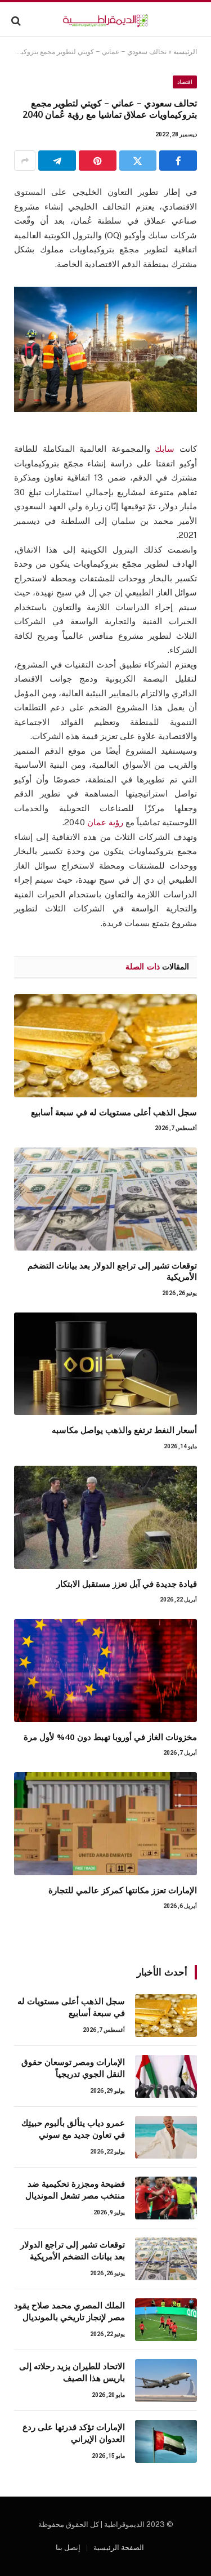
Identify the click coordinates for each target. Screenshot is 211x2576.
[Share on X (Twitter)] (138, 161)
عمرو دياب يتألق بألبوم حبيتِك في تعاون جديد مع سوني (73, 2128)
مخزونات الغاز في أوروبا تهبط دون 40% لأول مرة (110, 1737)
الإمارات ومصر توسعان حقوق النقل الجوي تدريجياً (73, 2068)
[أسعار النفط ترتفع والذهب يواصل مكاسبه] (105, 1364)
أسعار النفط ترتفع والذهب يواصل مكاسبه (124, 1430)
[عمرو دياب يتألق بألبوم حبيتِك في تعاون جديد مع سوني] (166, 2137)
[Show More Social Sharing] (25, 161)
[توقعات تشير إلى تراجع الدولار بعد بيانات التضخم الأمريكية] (105, 1199)
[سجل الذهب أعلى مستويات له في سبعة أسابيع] (105, 1046)
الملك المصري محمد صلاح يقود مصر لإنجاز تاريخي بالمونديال (69, 2311)
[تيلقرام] (57, 161)
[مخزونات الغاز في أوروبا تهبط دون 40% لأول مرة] (105, 1670)
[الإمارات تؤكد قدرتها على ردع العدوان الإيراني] (166, 2441)
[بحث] (17, 21)
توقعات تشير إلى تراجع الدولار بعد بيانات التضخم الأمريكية (73, 2250)
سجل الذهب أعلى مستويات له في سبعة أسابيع (114, 1112)
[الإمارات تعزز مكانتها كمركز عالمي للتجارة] (105, 1824)
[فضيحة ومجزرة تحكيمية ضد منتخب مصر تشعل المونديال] (166, 2198)
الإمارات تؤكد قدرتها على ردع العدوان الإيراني (74, 2433)
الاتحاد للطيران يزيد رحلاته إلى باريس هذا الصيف (72, 2372)
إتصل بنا (68, 2548)
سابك (165, 449)
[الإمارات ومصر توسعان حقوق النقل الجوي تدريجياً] (166, 2076)
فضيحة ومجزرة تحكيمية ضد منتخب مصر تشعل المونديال (75, 2189)
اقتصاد (185, 82)
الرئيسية (185, 52)
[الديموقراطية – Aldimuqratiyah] (105, 21)
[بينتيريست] (98, 161)
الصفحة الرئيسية (119, 2548)
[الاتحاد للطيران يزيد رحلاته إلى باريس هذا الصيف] (166, 2381)
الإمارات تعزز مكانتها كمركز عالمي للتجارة (123, 1890)
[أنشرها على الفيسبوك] (178, 161)
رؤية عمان (105, 822)
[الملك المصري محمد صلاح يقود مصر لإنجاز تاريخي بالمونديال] (166, 2320)
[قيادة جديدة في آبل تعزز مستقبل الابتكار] (105, 1517)
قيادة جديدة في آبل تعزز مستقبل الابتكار (127, 1583)
